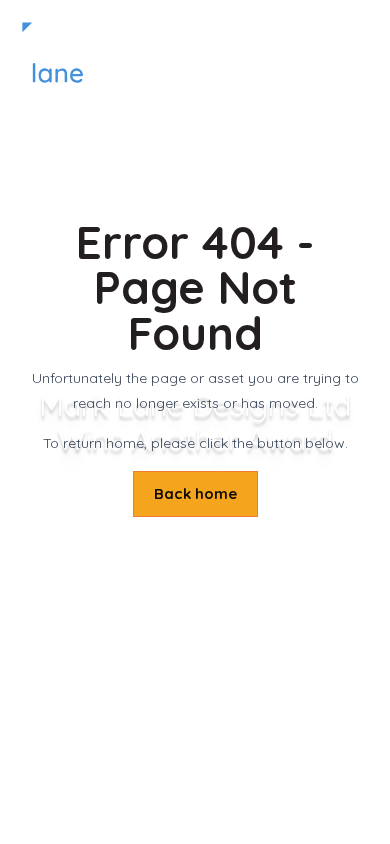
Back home (195, 493)
